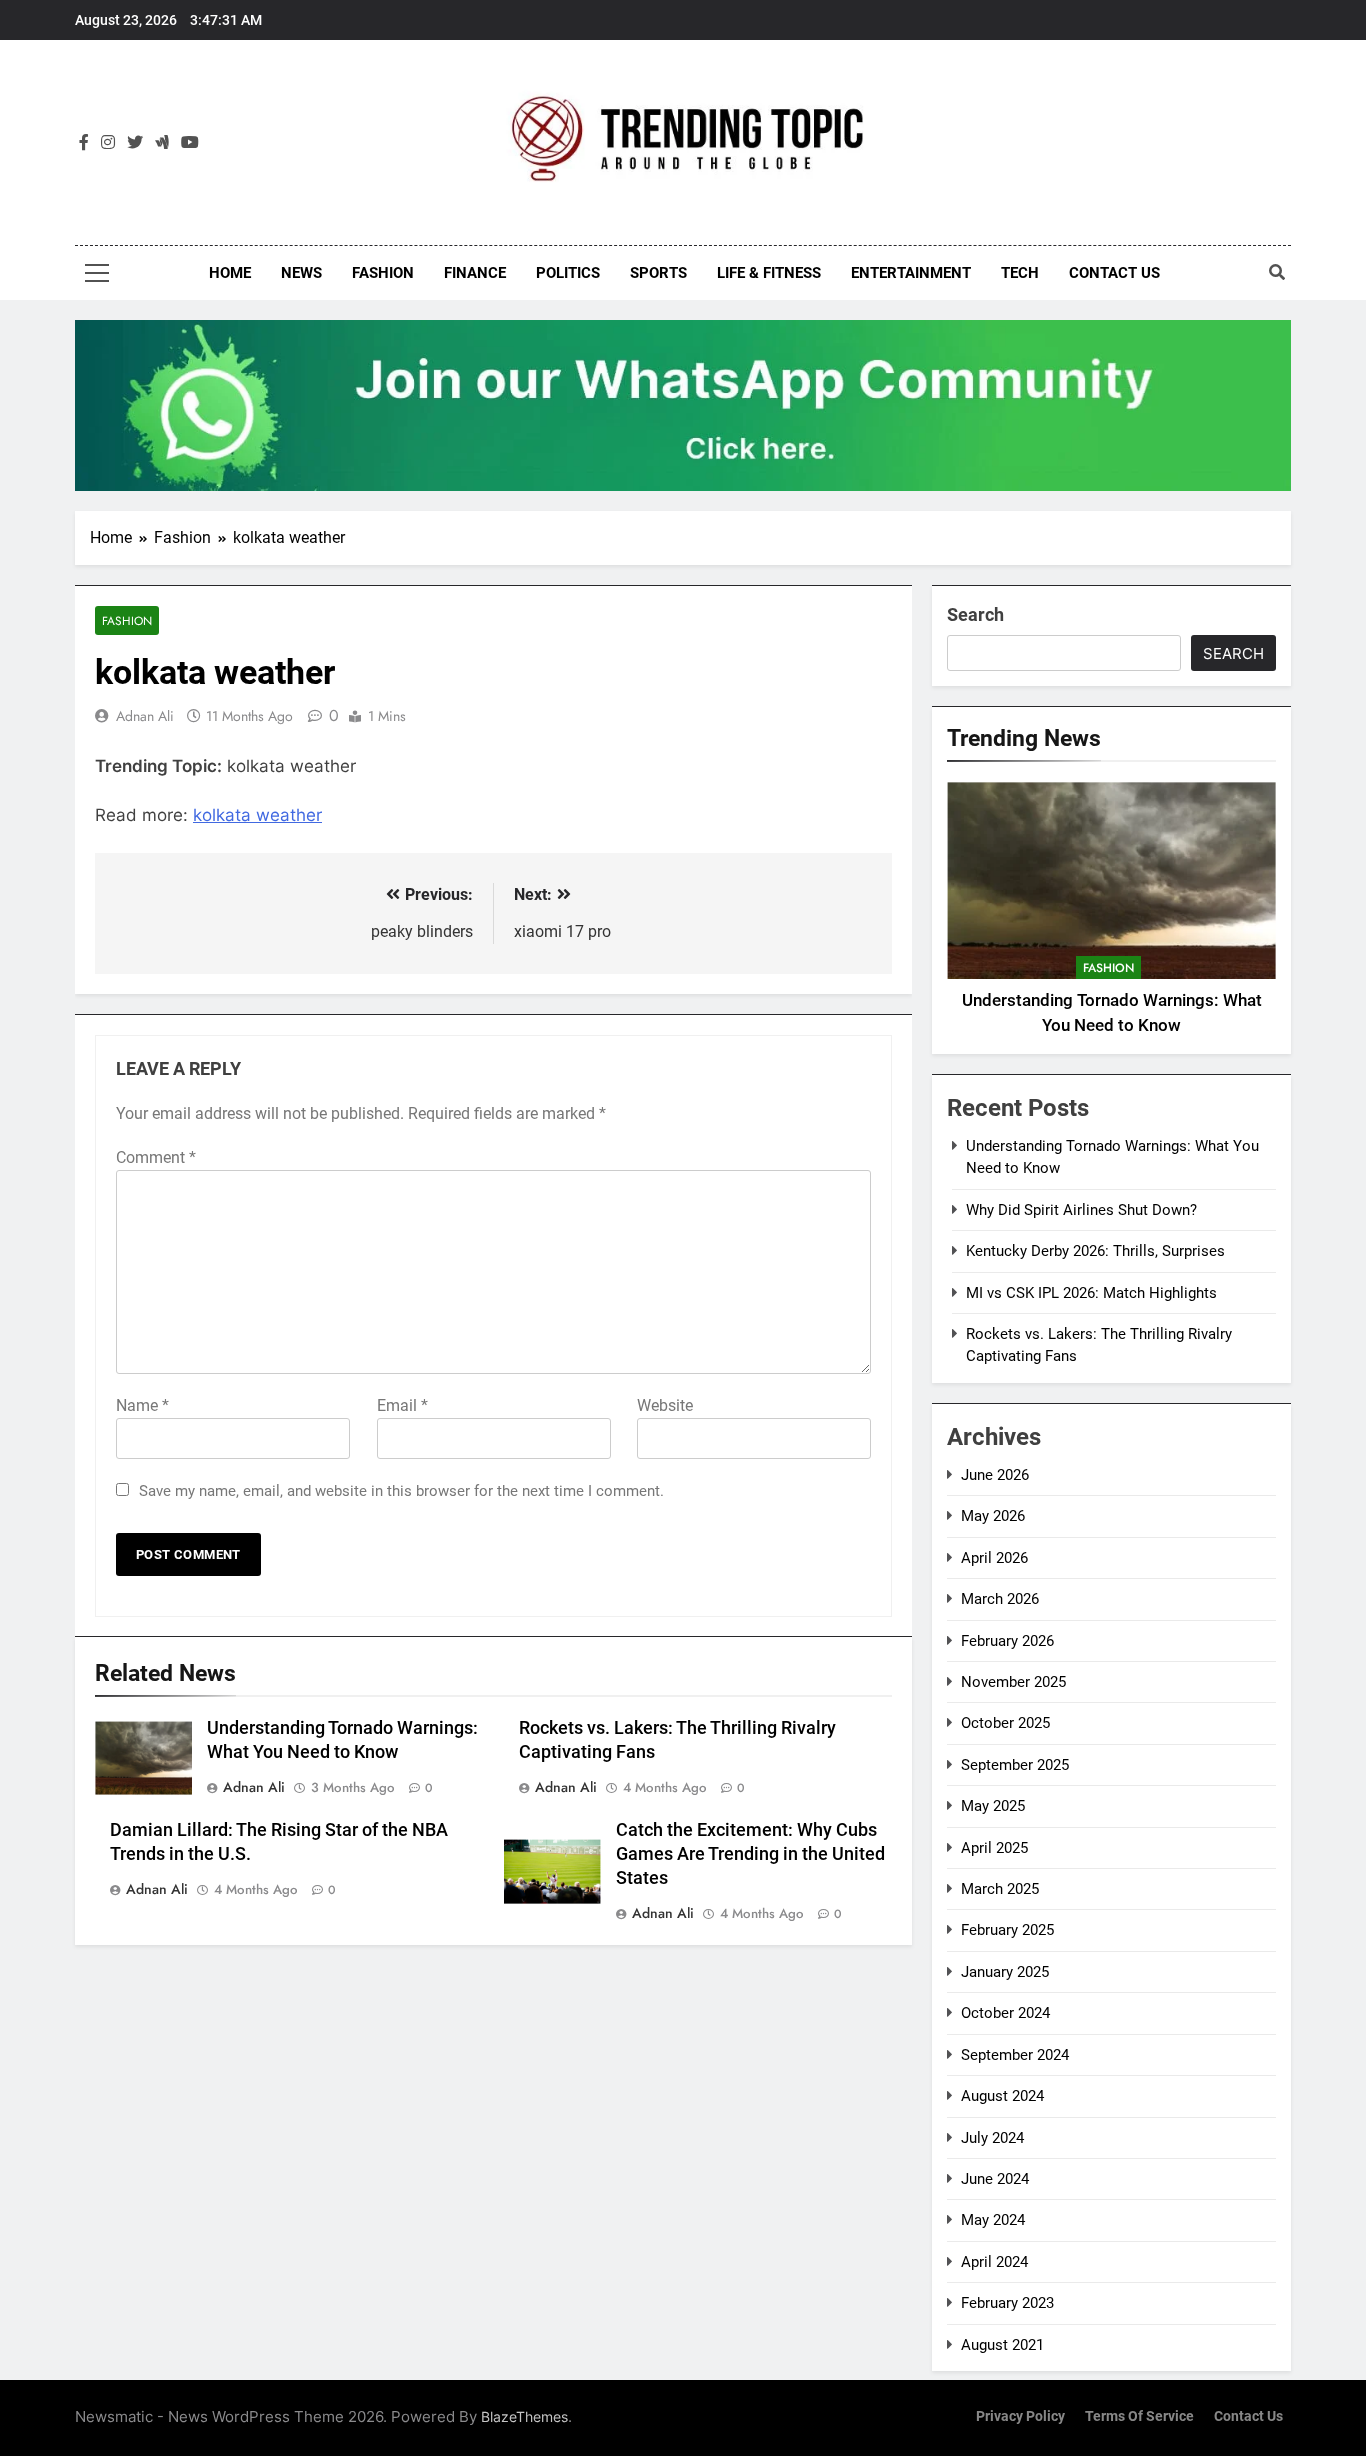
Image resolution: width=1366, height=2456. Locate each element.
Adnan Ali (145, 716)
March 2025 (1000, 1889)
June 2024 (995, 2179)
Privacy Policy (1020, 2416)
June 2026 (995, 1475)
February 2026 (1007, 1641)
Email (402, 1405)
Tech (1020, 273)
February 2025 (1007, 1930)
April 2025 (994, 1848)
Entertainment (911, 273)
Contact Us (1114, 273)
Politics (568, 273)
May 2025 (993, 1806)
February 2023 (1007, 2303)
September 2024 (1015, 2055)
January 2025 (1005, 1972)
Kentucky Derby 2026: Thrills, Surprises (1095, 1251)
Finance (475, 273)
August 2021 (1002, 2345)
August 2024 (1002, 2096)
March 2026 (1000, 1599)
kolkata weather (257, 815)
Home (230, 273)
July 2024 (992, 2138)
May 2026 (993, 1516)
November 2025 (1013, 1682)
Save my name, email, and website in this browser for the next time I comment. (401, 1491)
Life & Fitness (769, 273)
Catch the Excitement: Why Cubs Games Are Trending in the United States (750, 1854)
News (301, 273)
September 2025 (1015, 1765)
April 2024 (994, 2262)
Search (975, 614)
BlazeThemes (524, 2416)
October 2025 (1005, 1723)
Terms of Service (1139, 2416)
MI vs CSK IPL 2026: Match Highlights (1091, 1293)
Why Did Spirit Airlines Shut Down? (1081, 1210)
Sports (658, 273)
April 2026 (994, 1558)
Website (665, 1405)
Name (142, 1405)
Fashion (383, 273)
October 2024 (1005, 2013)
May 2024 (993, 2220)
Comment (156, 1157)
